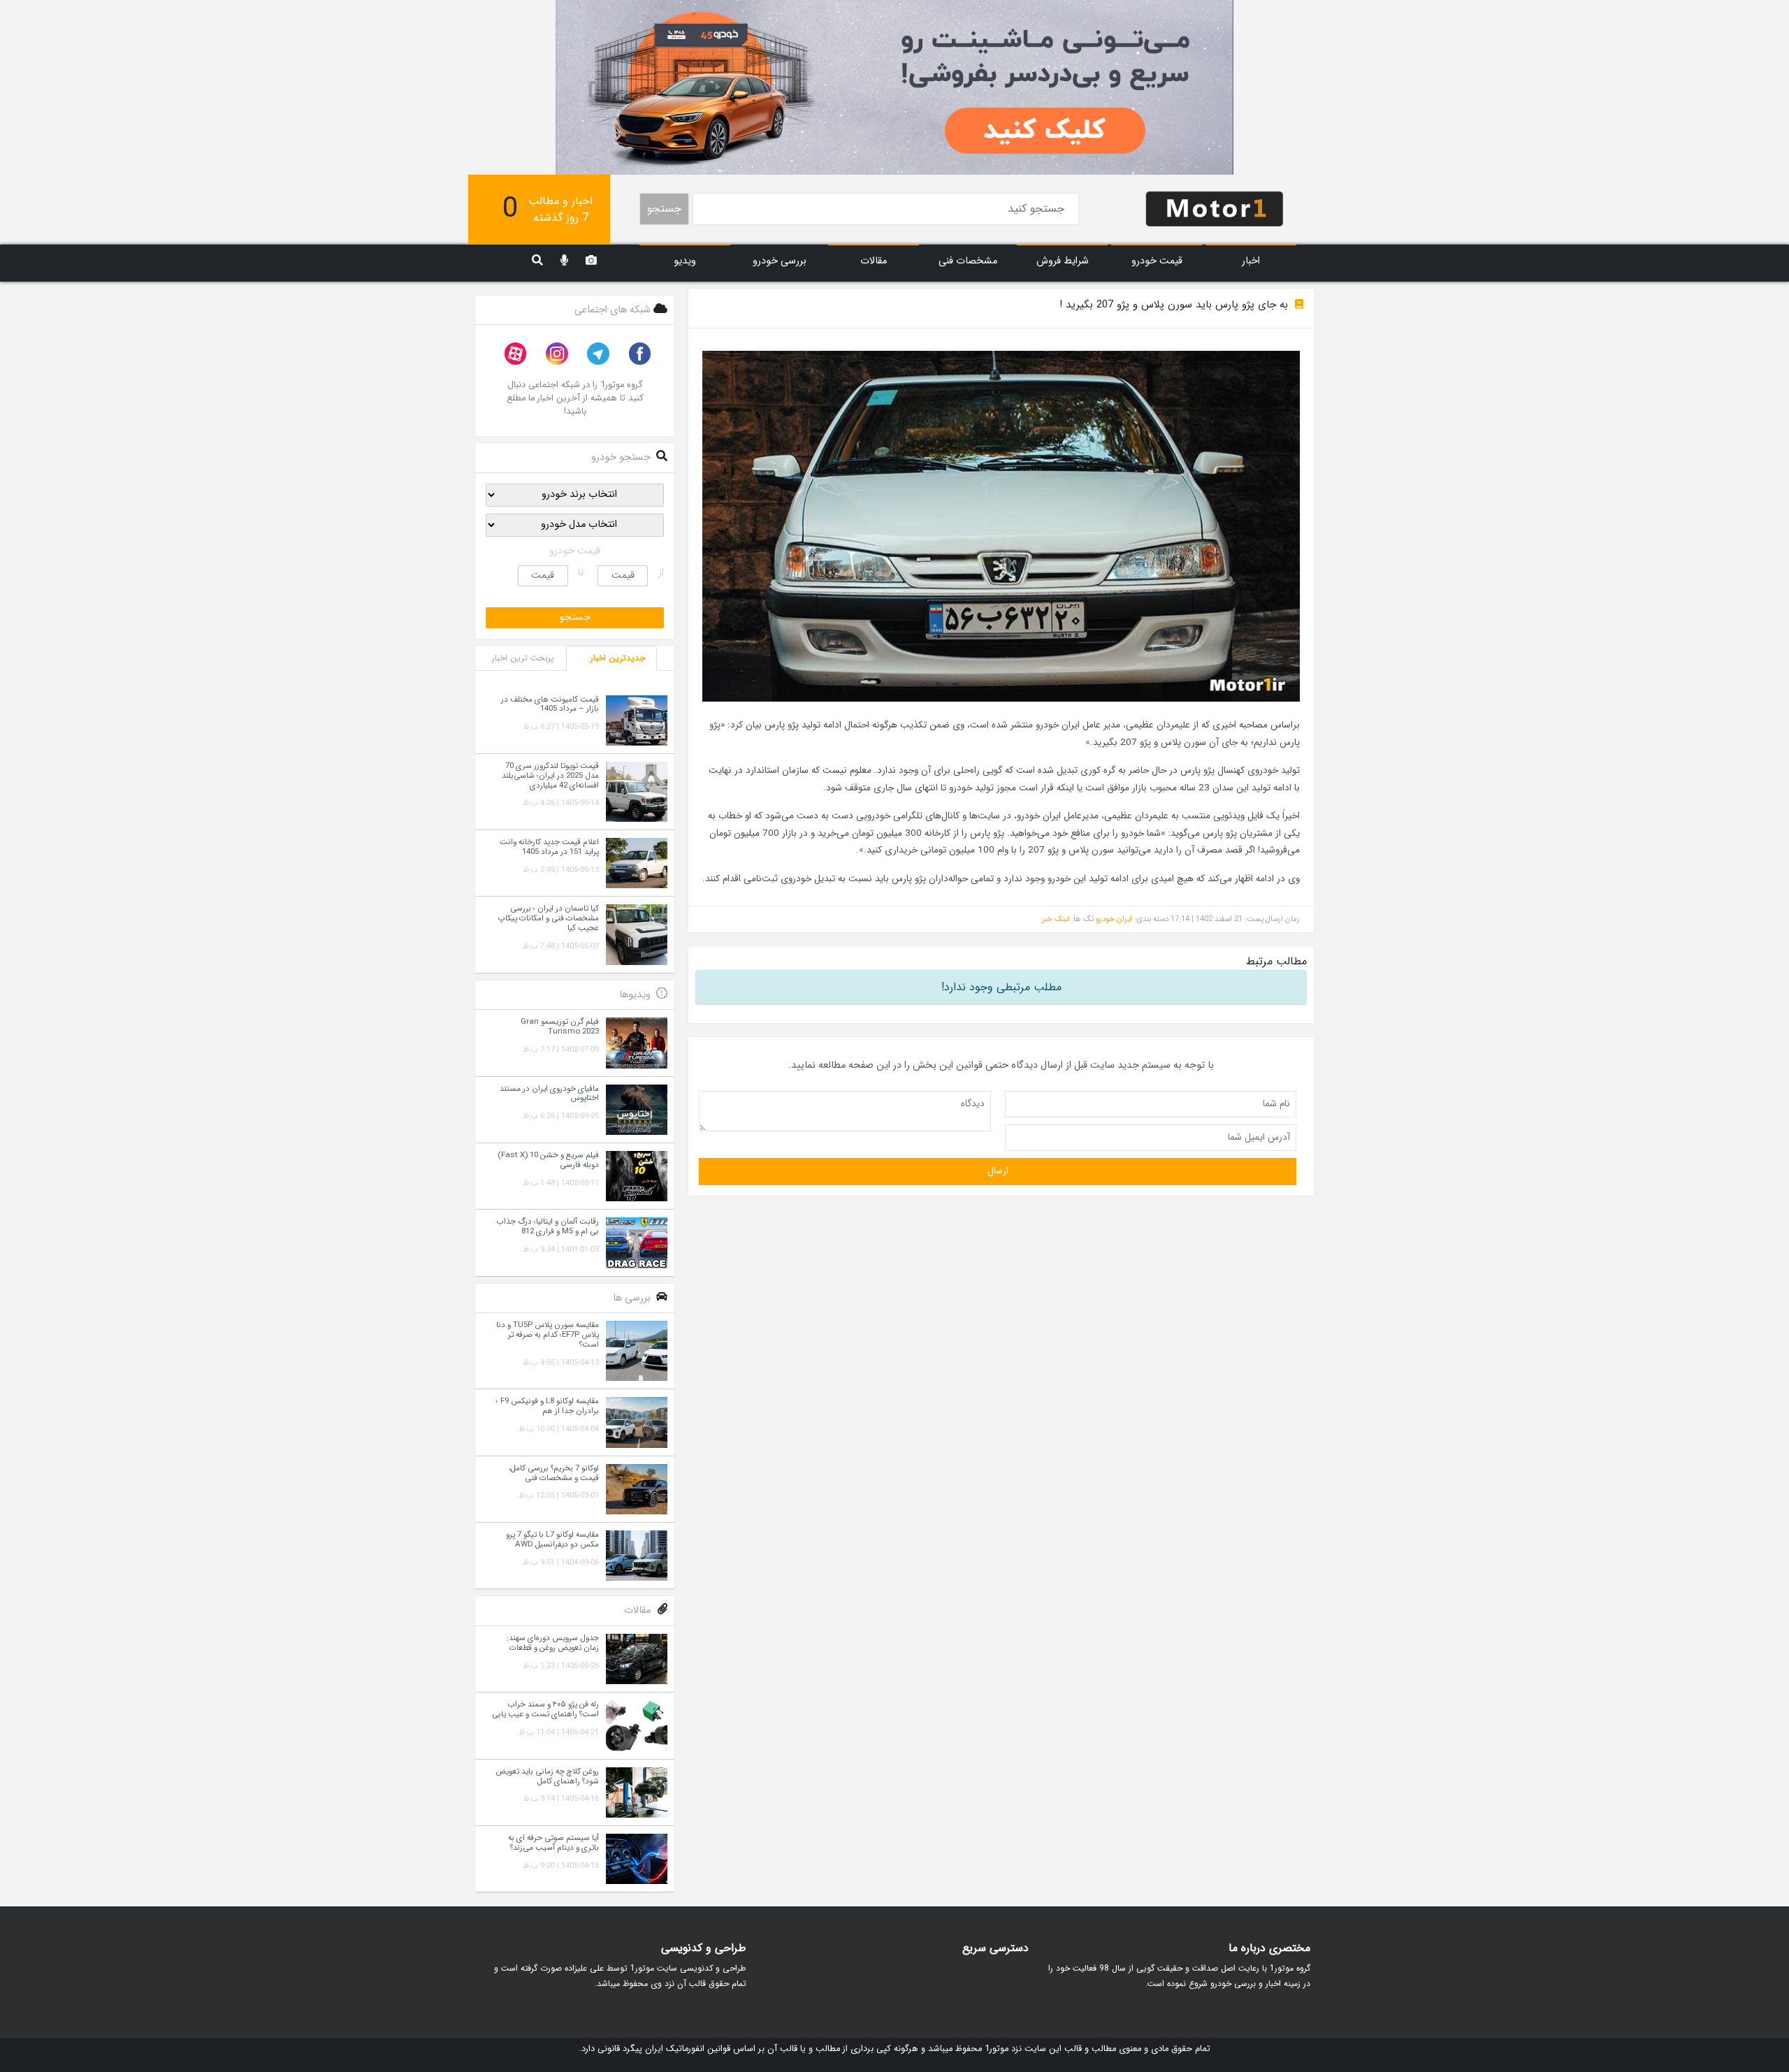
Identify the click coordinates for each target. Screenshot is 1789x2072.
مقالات (874, 261)
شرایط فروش (1063, 261)
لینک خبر (1056, 919)
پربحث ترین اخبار (523, 658)
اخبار (1251, 261)
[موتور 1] (1215, 208)
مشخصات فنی (968, 261)
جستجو (664, 209)
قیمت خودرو (1157, 261)
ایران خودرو (1114, 919)
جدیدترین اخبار (618, 658)
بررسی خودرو (780, 261)
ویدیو (685, 261)
